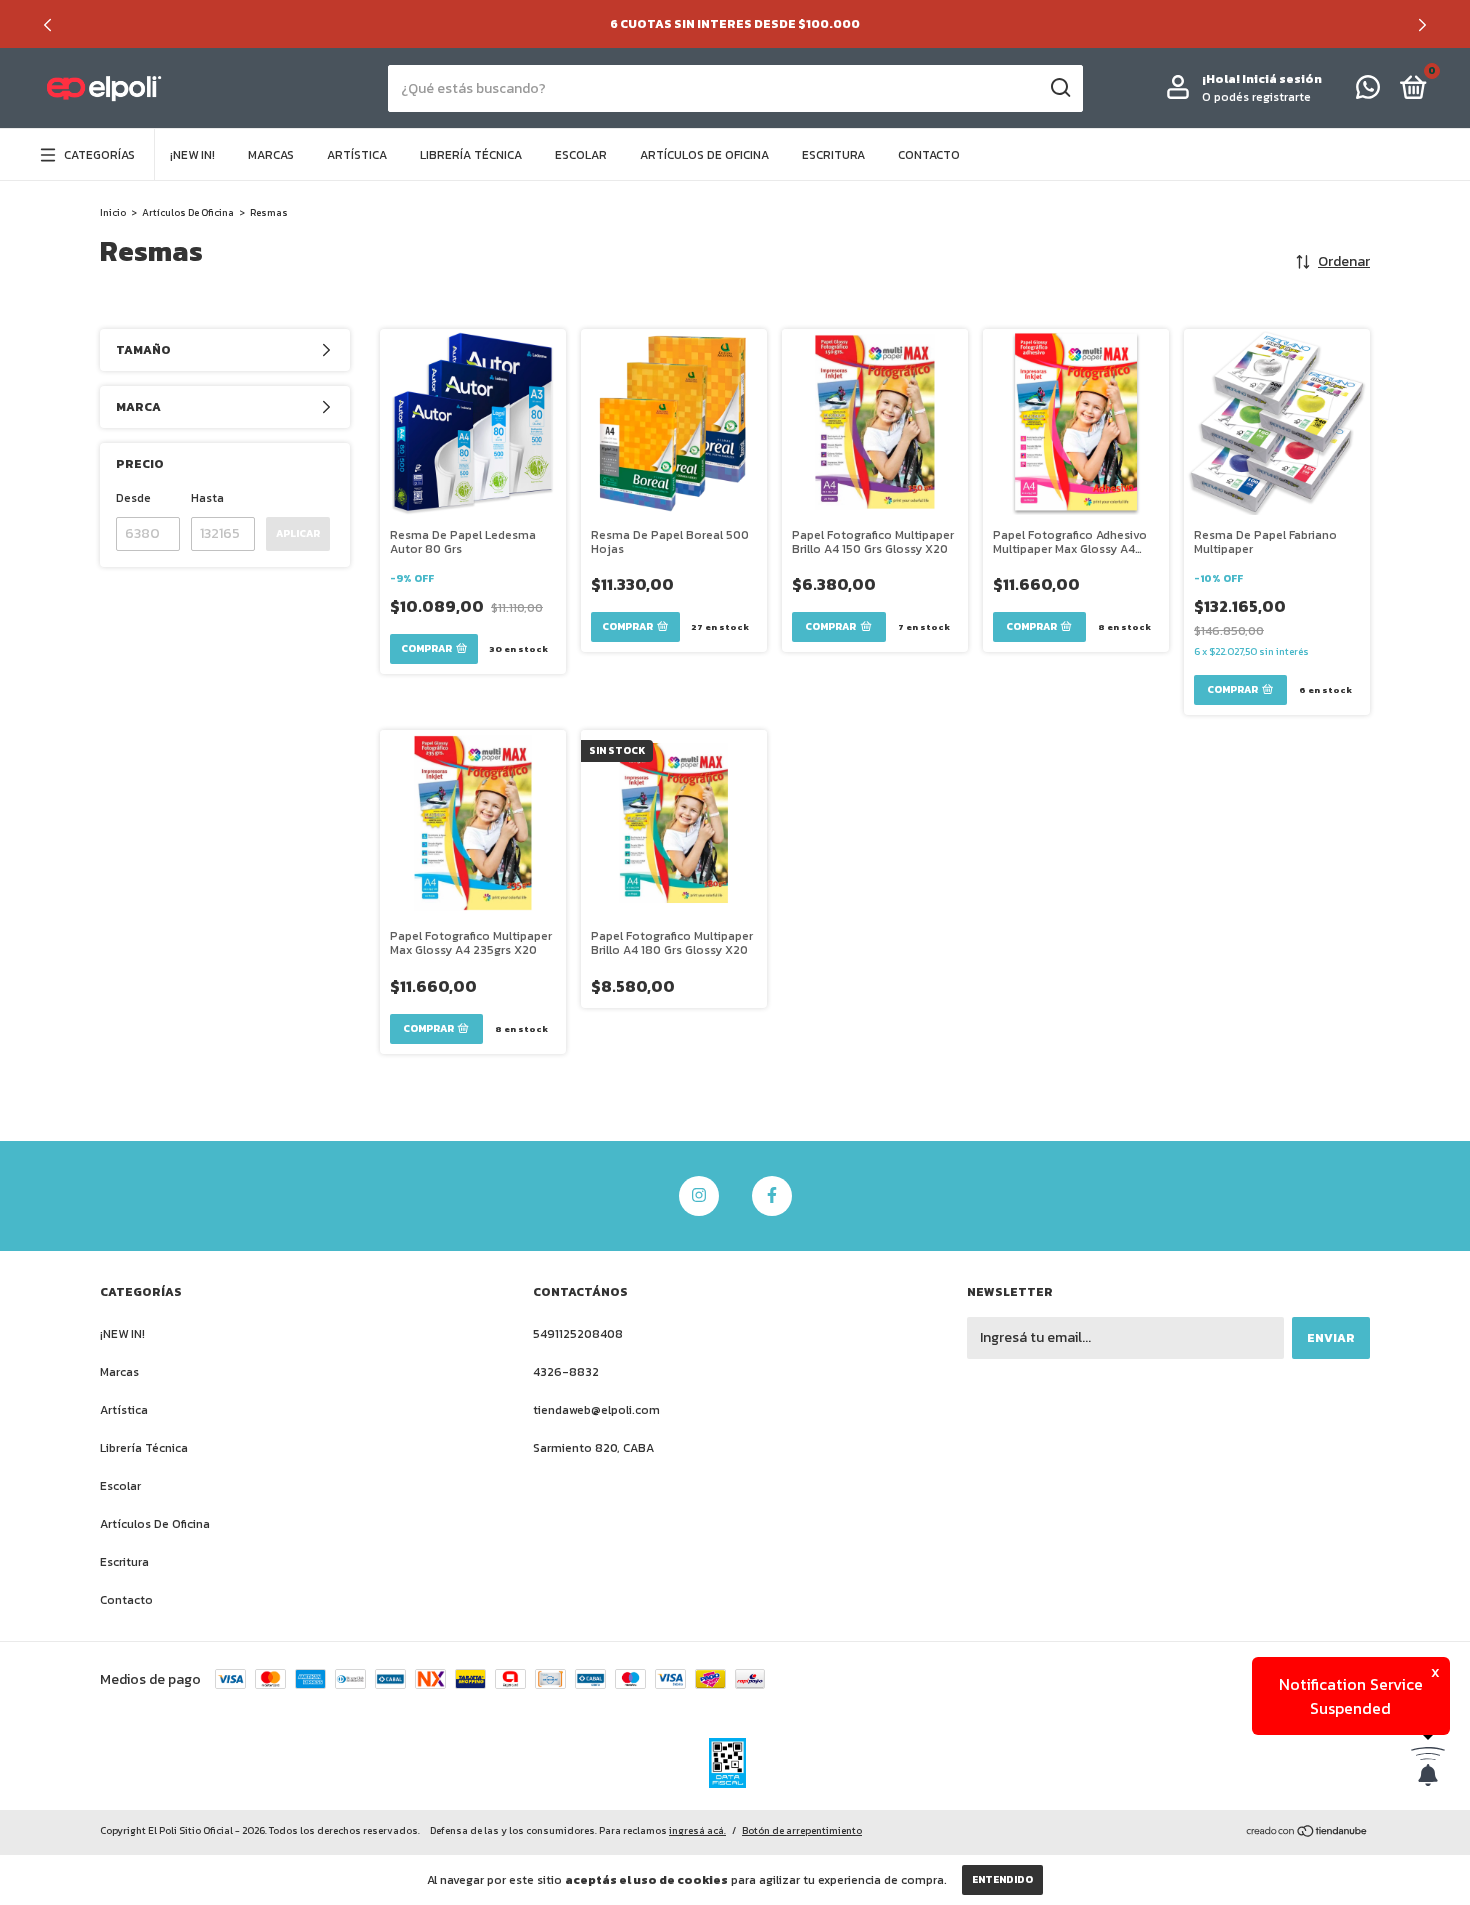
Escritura (833, 155)
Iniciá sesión (1282, 79)
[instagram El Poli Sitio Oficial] (699, 1196)
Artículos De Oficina (704, 155)
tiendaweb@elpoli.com (596, 1410)
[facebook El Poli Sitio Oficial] (772, 1196)
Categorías (99, 155)
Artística (357, 155)
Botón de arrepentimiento (802, 1830)
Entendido (1002, 1879)
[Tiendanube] (1307, 1833)
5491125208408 (578, 1334)
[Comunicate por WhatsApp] (1368, 92)
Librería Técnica (471, 155)
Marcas (271, 155)
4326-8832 (566, 1372)
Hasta (207, 498)
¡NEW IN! (192, 155)
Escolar (581, 155)
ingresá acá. (697, 1830)
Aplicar (298, 533)
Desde (133, 498)
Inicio (113, 212)
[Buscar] (1059, 88)
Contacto (929, 155)
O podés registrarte (1256, 97)
